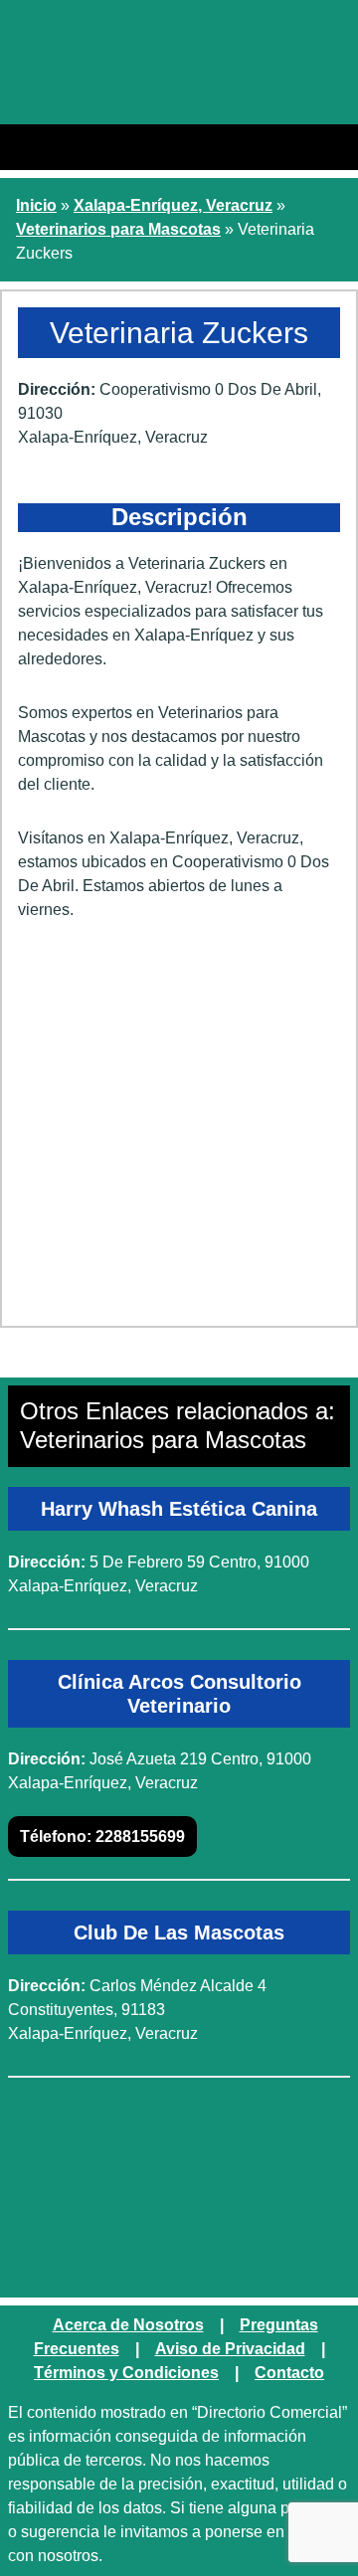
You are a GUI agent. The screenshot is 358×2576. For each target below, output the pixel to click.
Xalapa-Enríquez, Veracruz (173, 205)
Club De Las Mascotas (179, 1932)
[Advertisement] (179, 1131)
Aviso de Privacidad (230, 2349)
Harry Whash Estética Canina (179, 1509)
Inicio (36, 205)
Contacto (289, 2373)
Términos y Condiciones (126, 2373)
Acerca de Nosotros (128, 2325)
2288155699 (102, 1837)
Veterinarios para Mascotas (118, 229)
